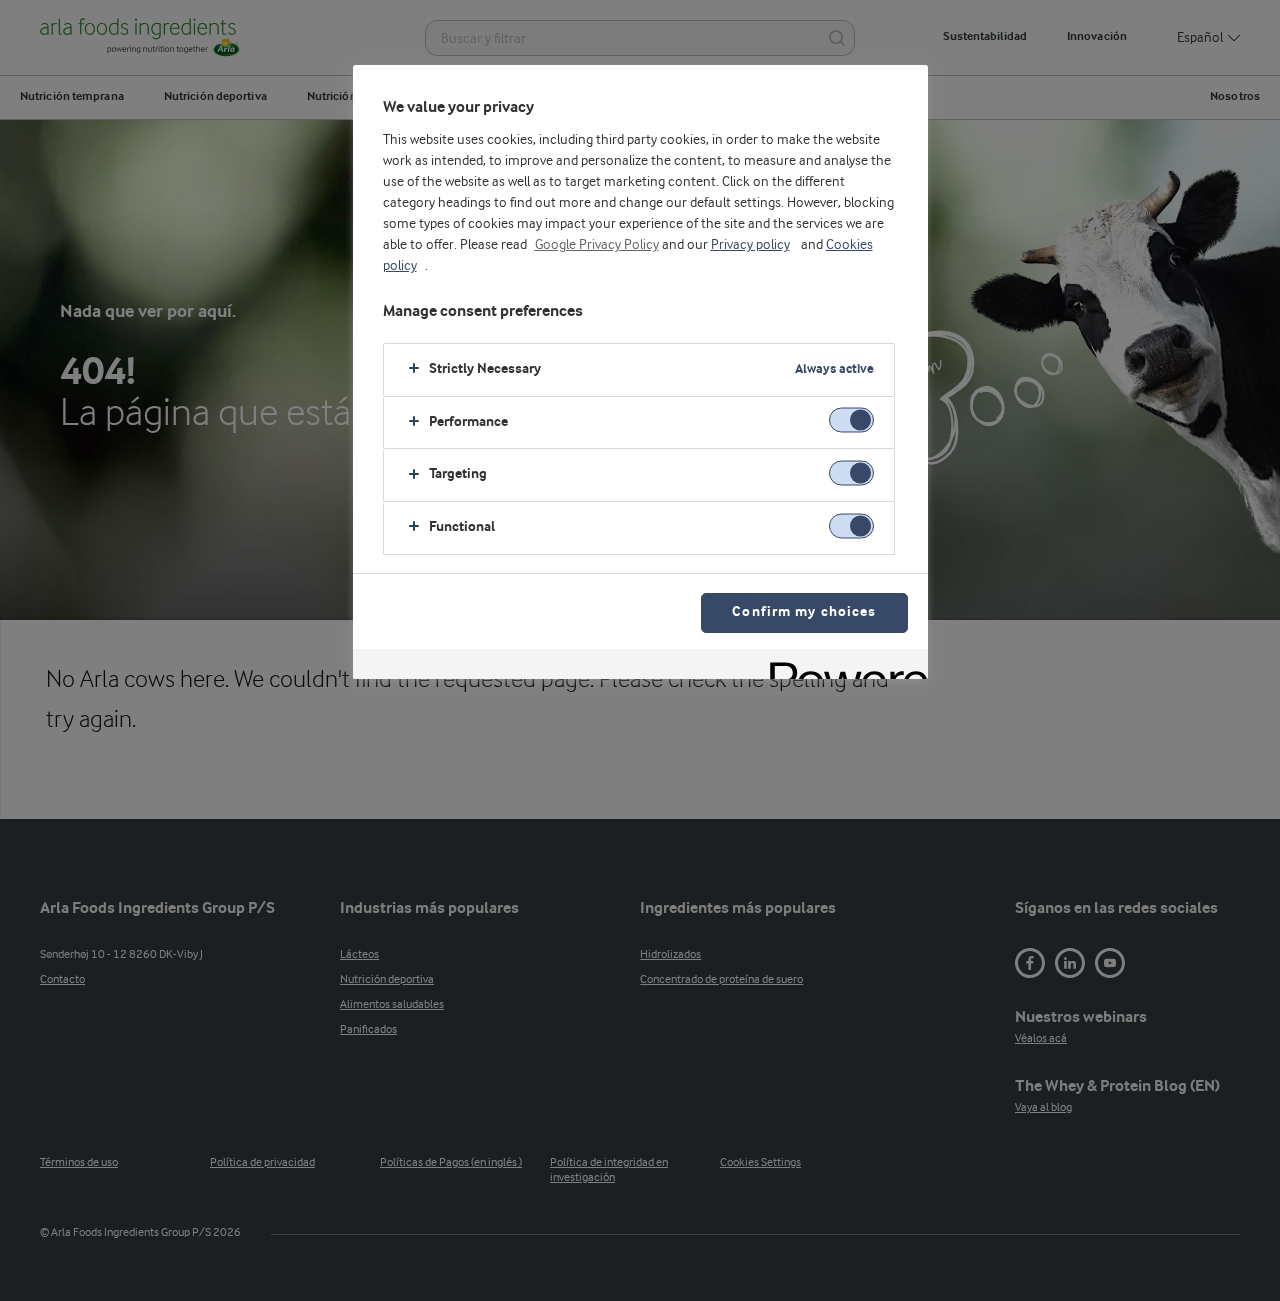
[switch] (851, 420)
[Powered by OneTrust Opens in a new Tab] (842, 666)
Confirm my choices (804, 612)
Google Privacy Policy (597, 245)
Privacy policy (750, 245)
